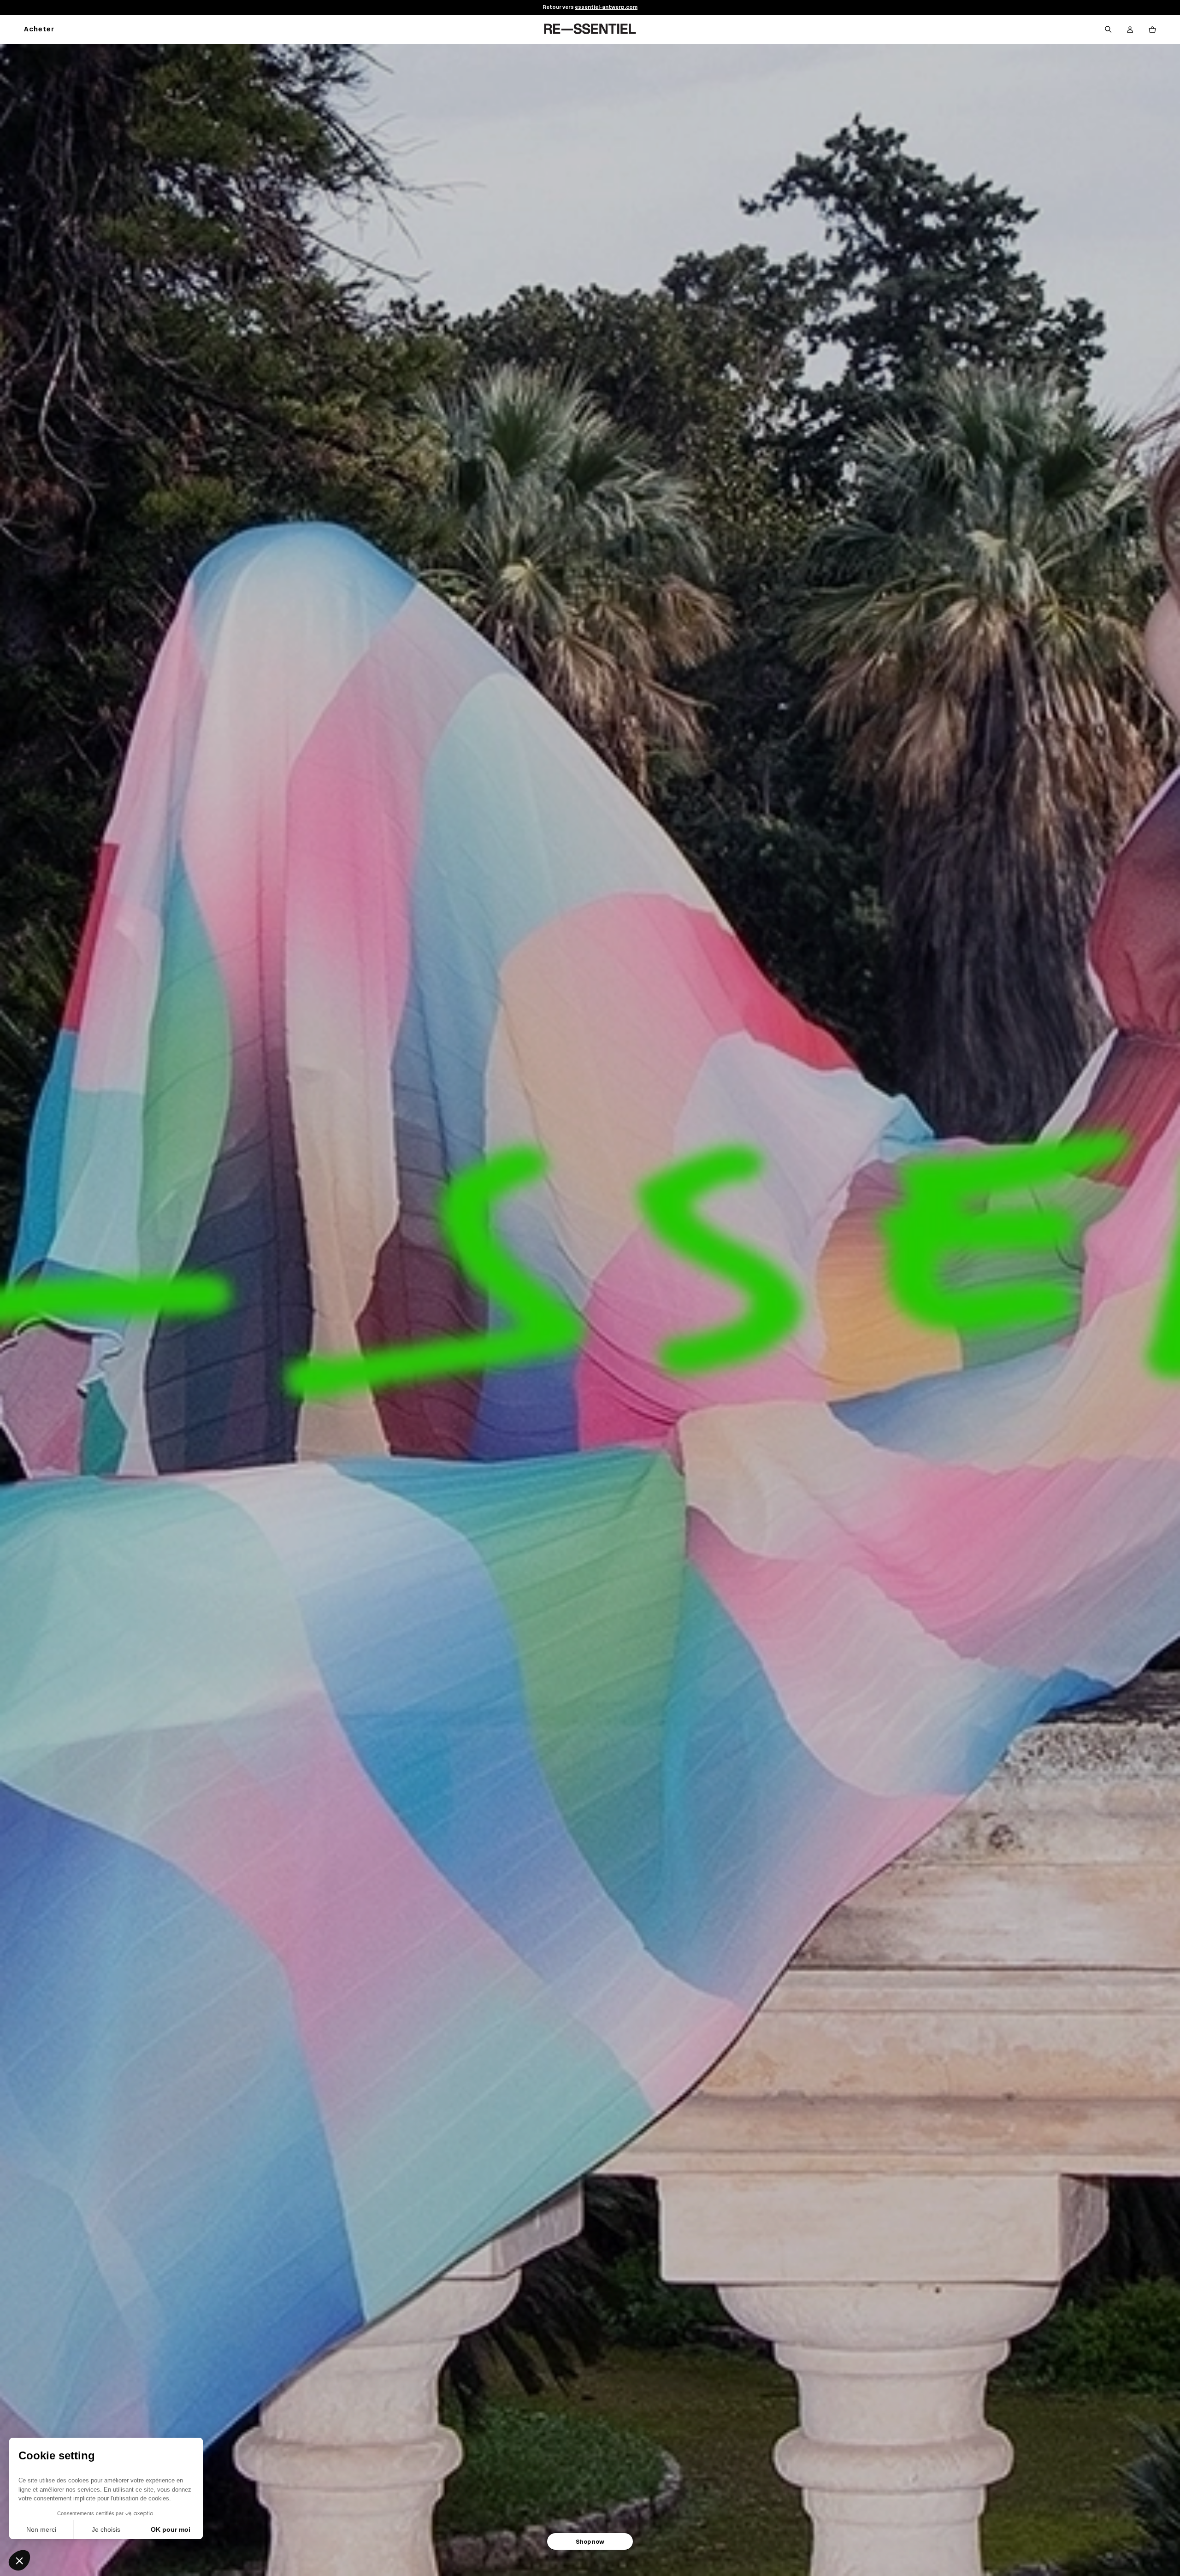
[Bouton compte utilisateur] (1130, 30)
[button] (19, 2560)
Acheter (39, 30)
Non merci (41, 2529)
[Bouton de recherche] (1108, 30)
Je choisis (106, 2529)
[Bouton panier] (1152, 30)
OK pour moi (171, 2529)
